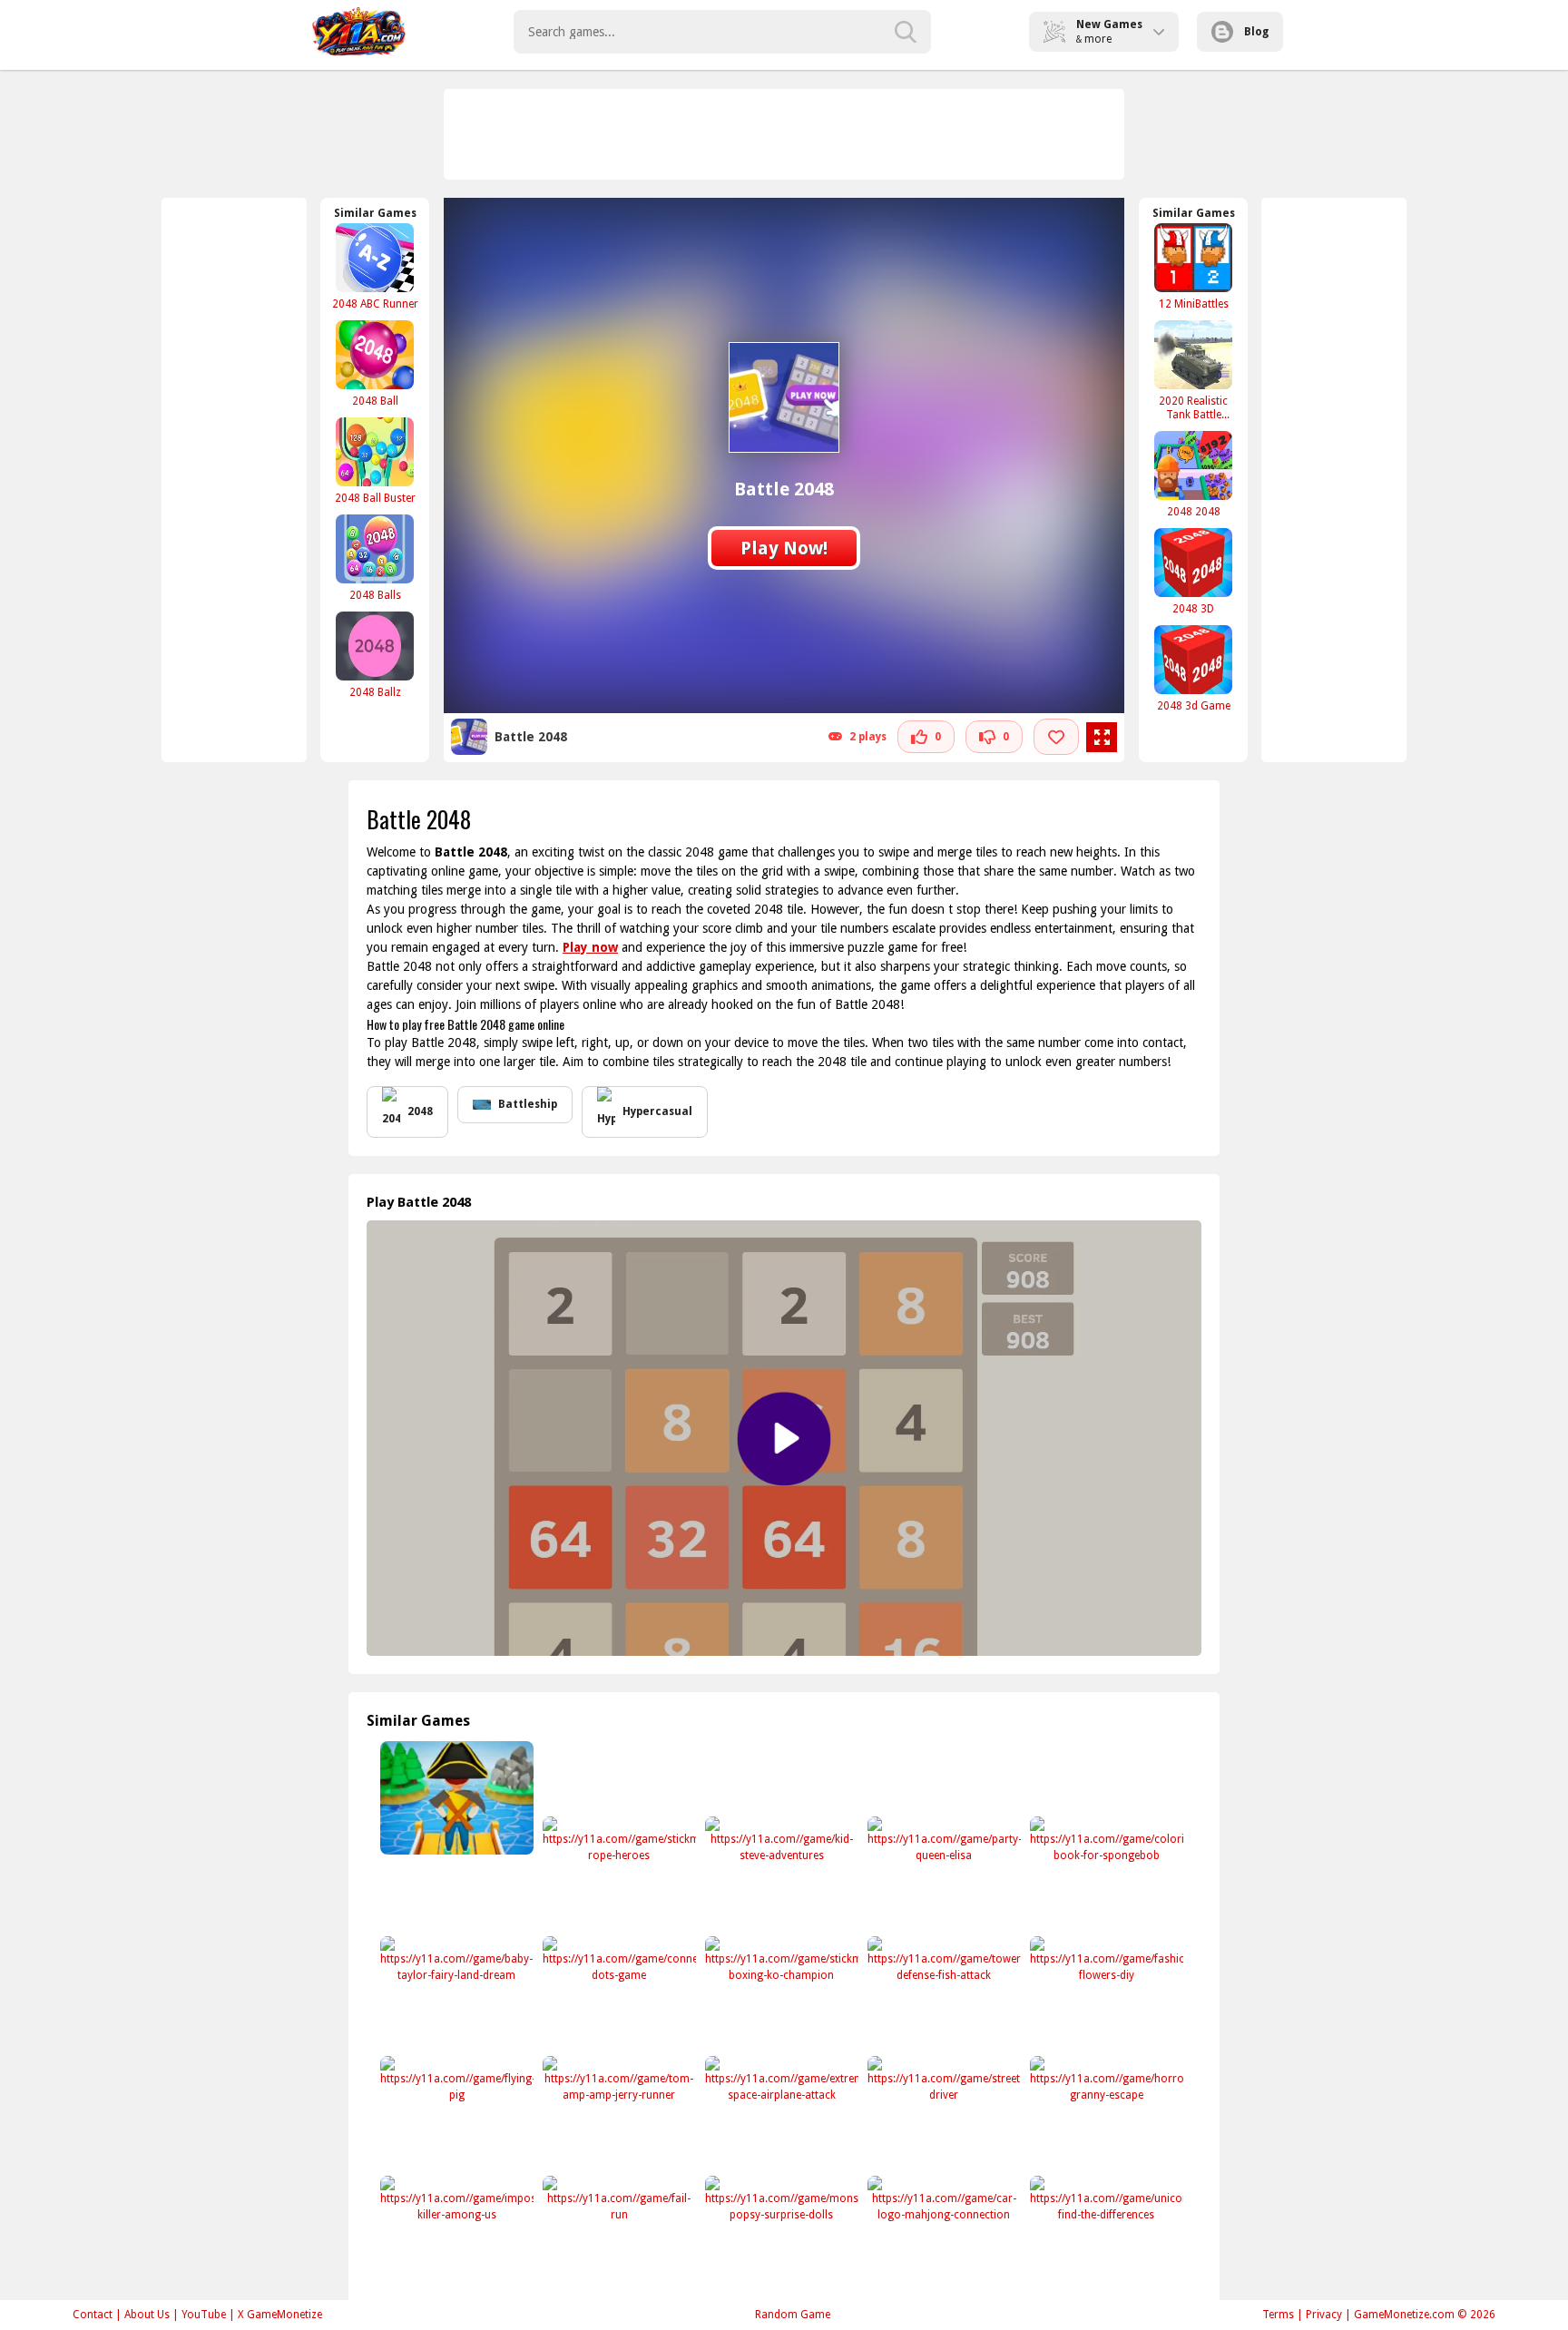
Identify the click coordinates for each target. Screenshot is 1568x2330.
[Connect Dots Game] (617, 1993)
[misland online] (455, 1798)
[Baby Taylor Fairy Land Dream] (455, 1993)
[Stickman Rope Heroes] (617, 1873)
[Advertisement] (785, 134)
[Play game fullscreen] (1102, 738)
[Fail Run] (617, 2232)
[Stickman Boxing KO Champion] (780, 1993)
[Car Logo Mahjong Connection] (942, 2232)
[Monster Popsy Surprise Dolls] (780, 2232)
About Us (147, 2315)
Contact (93, 2315)
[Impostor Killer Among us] (455, 2232)
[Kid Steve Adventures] (780, 1873)
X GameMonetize (280, 2315)
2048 (420, 1111)
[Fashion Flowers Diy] (1105, 1993)
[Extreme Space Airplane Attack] (780, 2113)
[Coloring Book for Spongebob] (1105, 1873)
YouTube (204, 2315)
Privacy (1324, 2315)
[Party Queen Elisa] (942, 1873)
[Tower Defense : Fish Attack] (942, 1993)
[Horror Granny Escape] (1105, 2113)
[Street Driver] (942, 2113)
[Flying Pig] (455, 2113)
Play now (590, 947)
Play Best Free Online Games (359, 32)
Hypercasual (657, 1111)
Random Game (793, 2315)
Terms (1278, 2315)
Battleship (528, 1104)
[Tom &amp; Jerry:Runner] (617, 2113)
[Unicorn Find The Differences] (1105, 2232)
